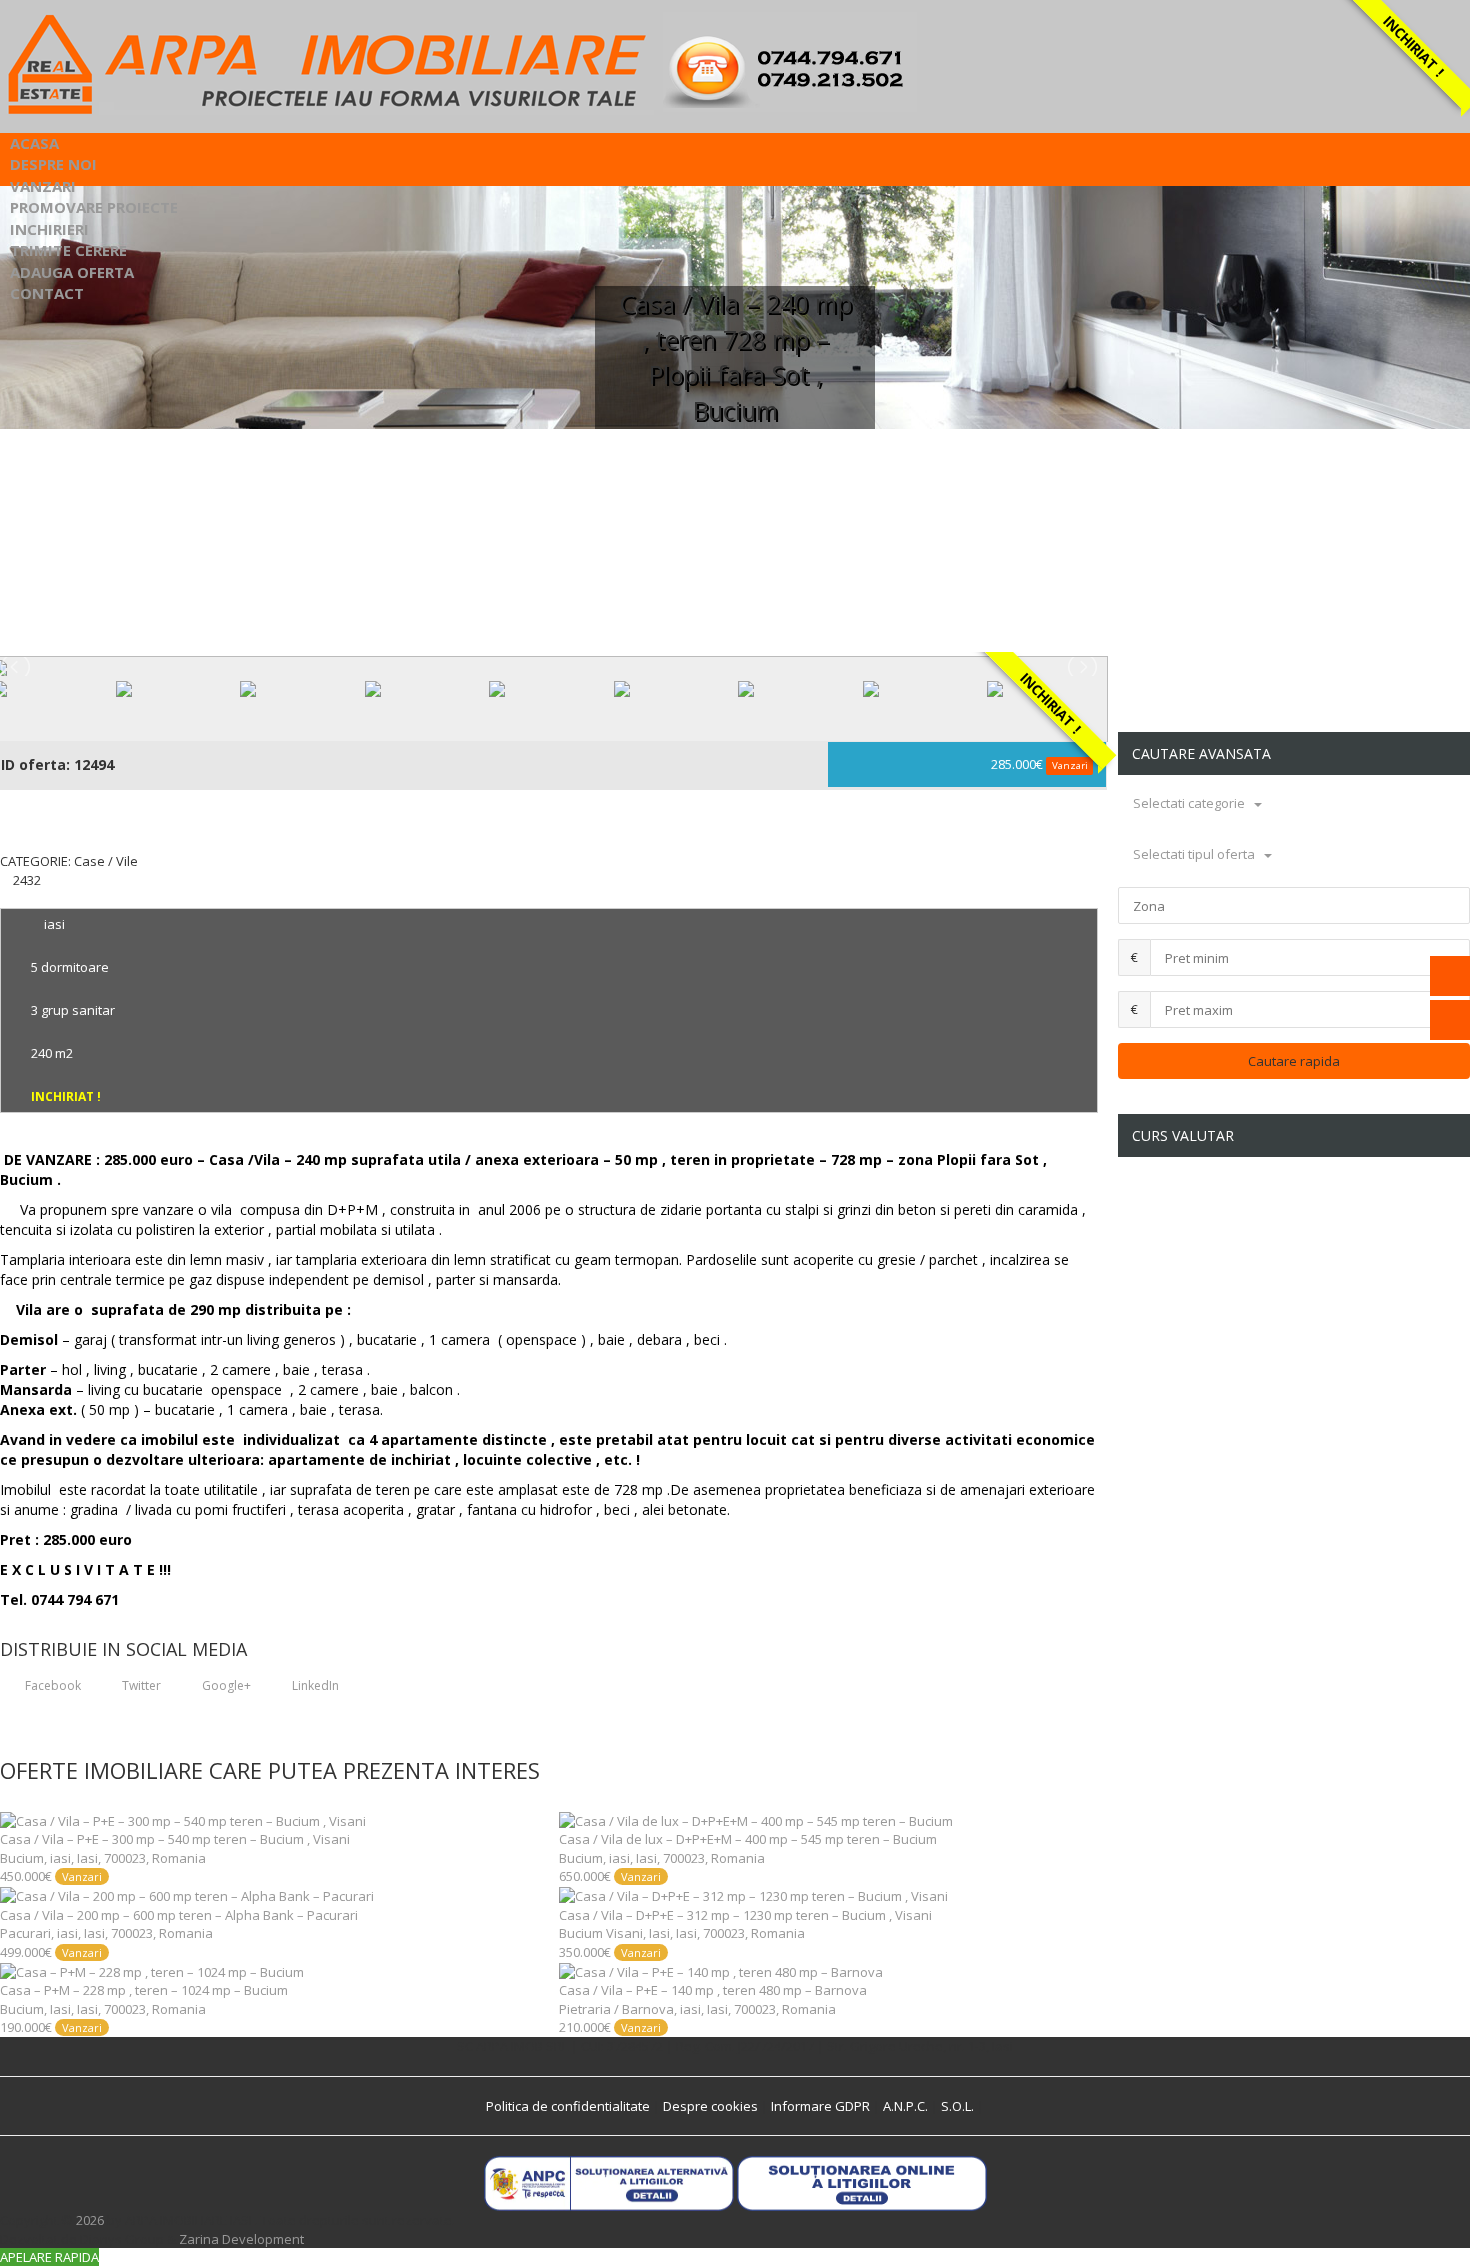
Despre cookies (710, 2106)
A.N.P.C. (905, 2106)
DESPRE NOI (53, 164)
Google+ (225, 1685)
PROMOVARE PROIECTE (94, 207)
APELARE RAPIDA (49, 2257)
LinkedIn (314, 1685)
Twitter (140, 1685)
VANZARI (43, 186)
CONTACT (47, 293)
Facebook (51, 1685)
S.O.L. (957, 2106)
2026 (90, 2220)
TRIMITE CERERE (68, 250)
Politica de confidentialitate (568, 2106)
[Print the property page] (5, 898)
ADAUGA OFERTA (72, 272)
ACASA (34, 143)
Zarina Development (241, 2239)
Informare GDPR (820, 2106)
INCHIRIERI (49, 229)
